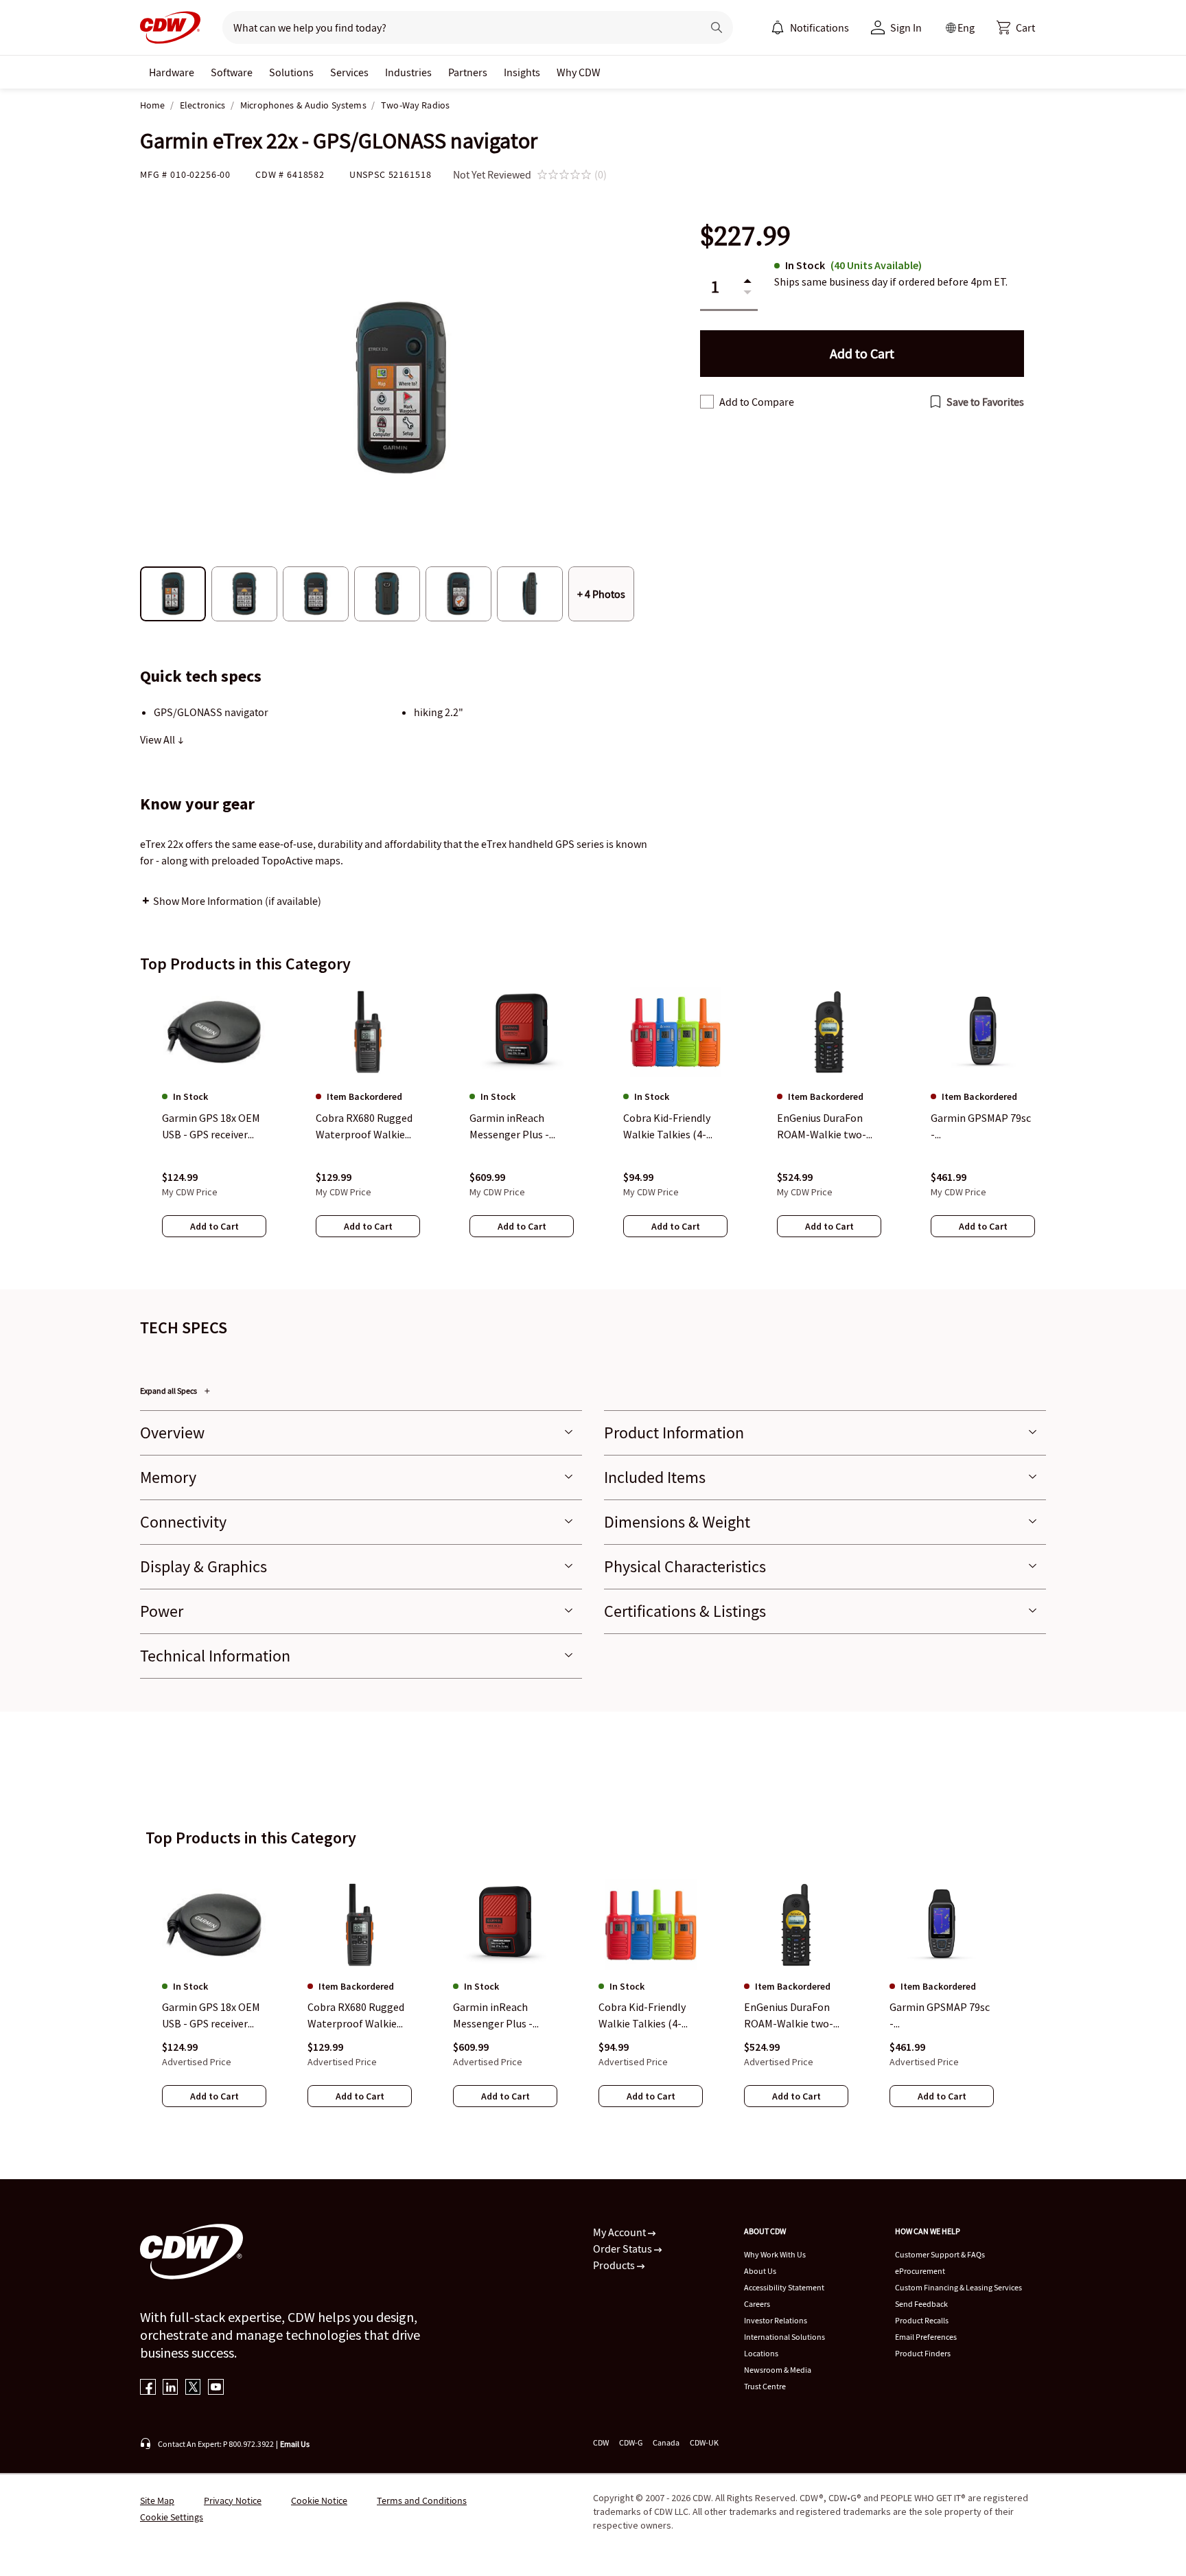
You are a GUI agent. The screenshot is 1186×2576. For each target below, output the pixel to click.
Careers (757, 2304)
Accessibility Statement (784, 2287)
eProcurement (920, 2271)
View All (159, 739)
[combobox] (457, 27)
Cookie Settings (172, 2517)
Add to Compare (757, 402)
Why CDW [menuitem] (579, 72)
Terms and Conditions (422, 2500)
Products (615, 2265)
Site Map (157, 2500)
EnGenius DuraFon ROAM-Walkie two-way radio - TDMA (789, 2016)
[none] (172, 72)
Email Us (295, 2444)
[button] (1016, 27)
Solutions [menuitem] (291, 72)
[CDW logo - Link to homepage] (170, 27)
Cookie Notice (319, 2500)
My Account (620, 2232)
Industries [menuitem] (408, 72)
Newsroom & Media (778, 2370)
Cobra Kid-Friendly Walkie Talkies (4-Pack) (642, 2016)
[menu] (810, 27)
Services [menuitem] (349, 72)
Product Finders (923, 2353)
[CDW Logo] (170, 27)
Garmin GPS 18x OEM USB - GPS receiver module (211, 2016)
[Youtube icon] (216, 2388)
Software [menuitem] (232, 72)
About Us (760, 2271)
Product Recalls (922, 2320)
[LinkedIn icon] (171, 2388)
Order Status (624, 2249)
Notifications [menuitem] (819, 27)
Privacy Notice (233, 2500)
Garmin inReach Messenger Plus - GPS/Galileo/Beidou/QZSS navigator (502, 2016)
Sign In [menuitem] (906, 27)
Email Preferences (926, 2337)
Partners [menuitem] (468, 72)
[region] (593, 1125)
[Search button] (717, 27)
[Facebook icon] (148, 2388)
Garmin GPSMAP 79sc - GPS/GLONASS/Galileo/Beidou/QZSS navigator (940, 2016)
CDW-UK (704, 2442)
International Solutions (784, 2337)
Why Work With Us (775, 2254)
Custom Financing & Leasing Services (958, 2287)
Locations (761, 2353)
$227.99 (745, 236)
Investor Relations (776, 2320)
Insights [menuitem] (522, 72)
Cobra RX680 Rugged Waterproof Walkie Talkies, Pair (356, 2016)
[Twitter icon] (193, 2388)
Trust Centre (765, 2386)
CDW (601, 2442)
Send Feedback (921, 2304)
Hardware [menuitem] (172, 72)
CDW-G (631, 2442)
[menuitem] (778, 27)
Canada (666, 2442)
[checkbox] (707, 402)
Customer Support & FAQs (940, 2254)
